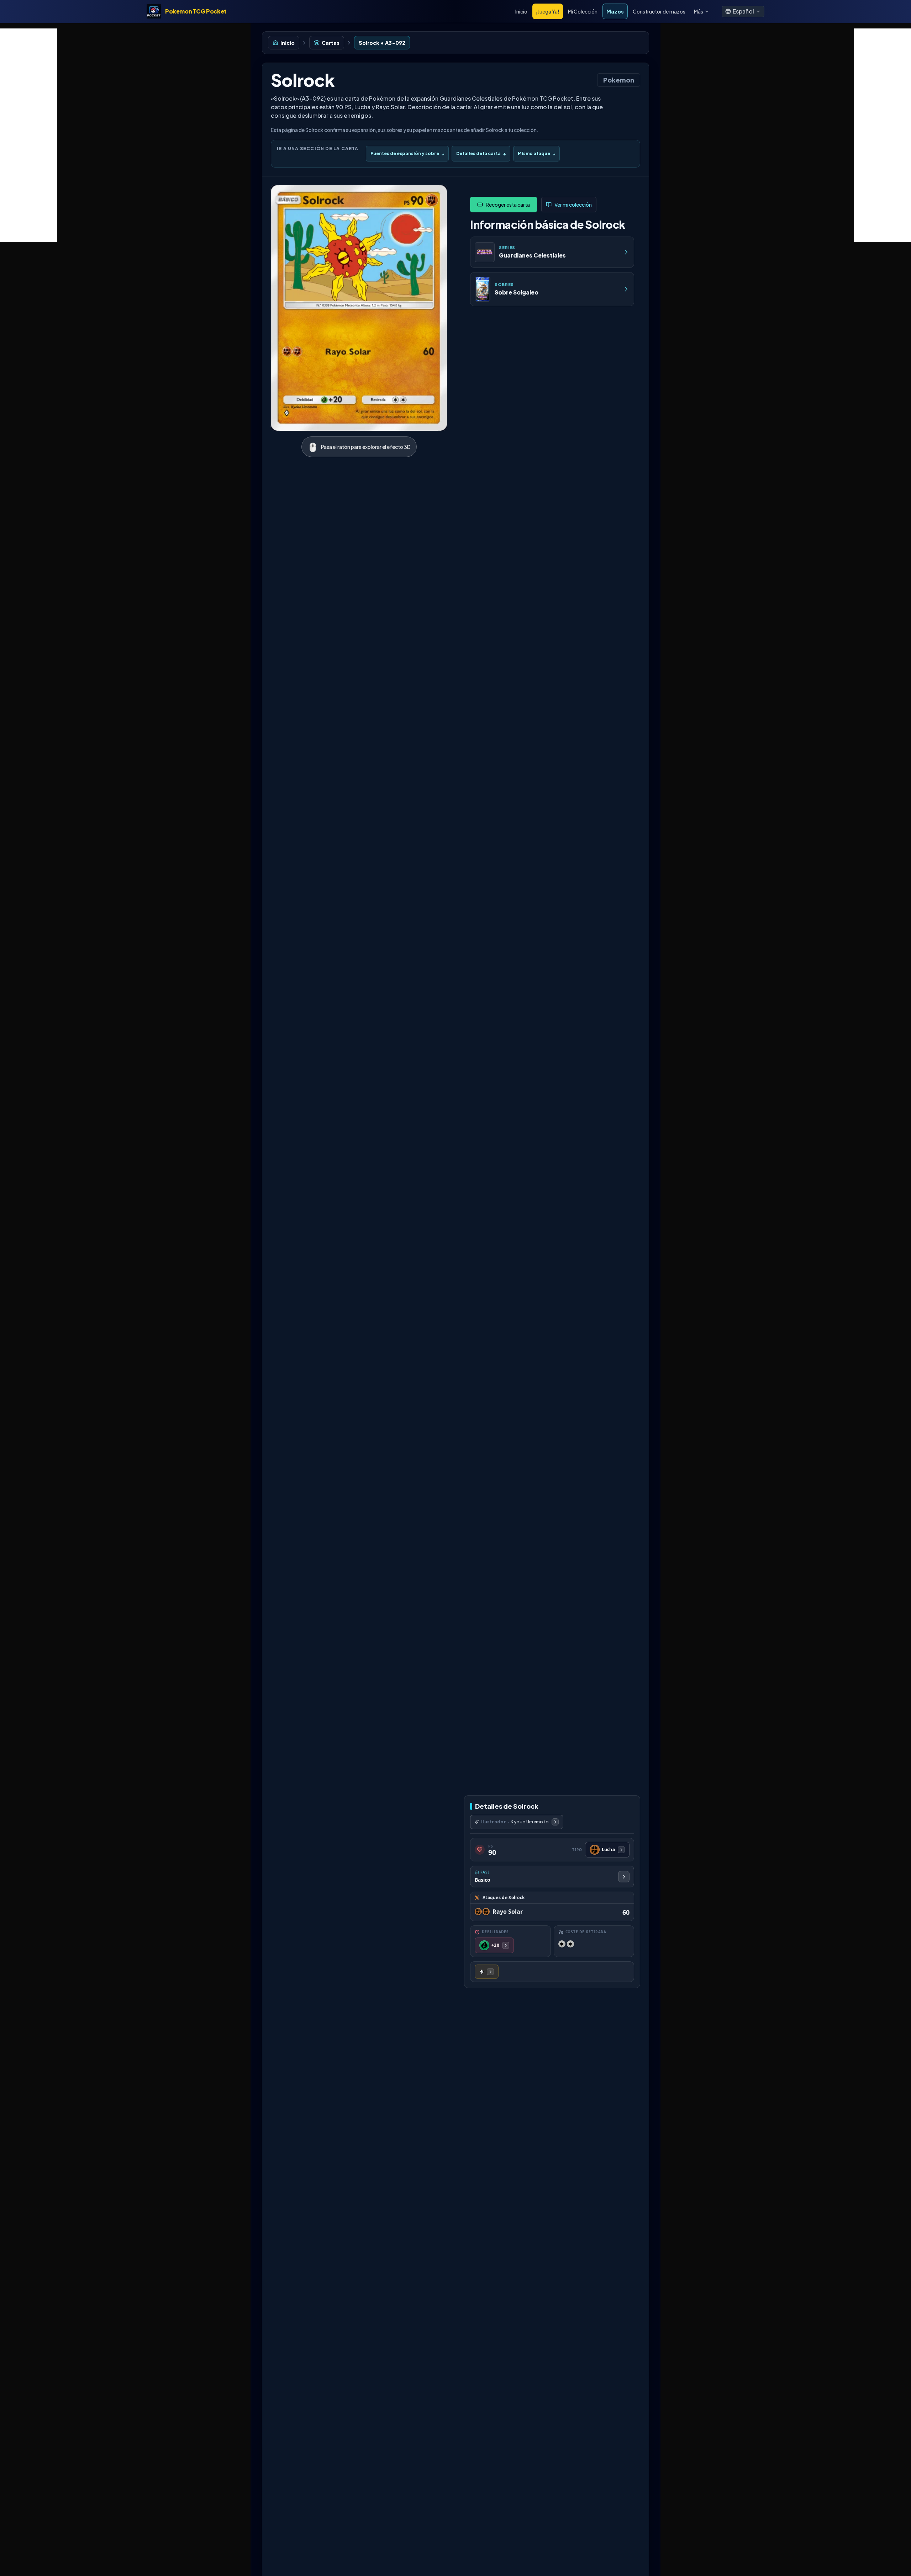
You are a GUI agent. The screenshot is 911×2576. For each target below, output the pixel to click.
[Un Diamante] (487, 1972)
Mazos (615, 11)
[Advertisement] (28, 135)
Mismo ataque (536, 153)
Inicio (521, 11)
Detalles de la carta (481, 153)
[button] (743, 11)
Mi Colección (583, 11)
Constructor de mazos (659, 11)
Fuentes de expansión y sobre (407, 153)
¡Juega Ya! (548, 11)
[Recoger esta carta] (504, 205)
